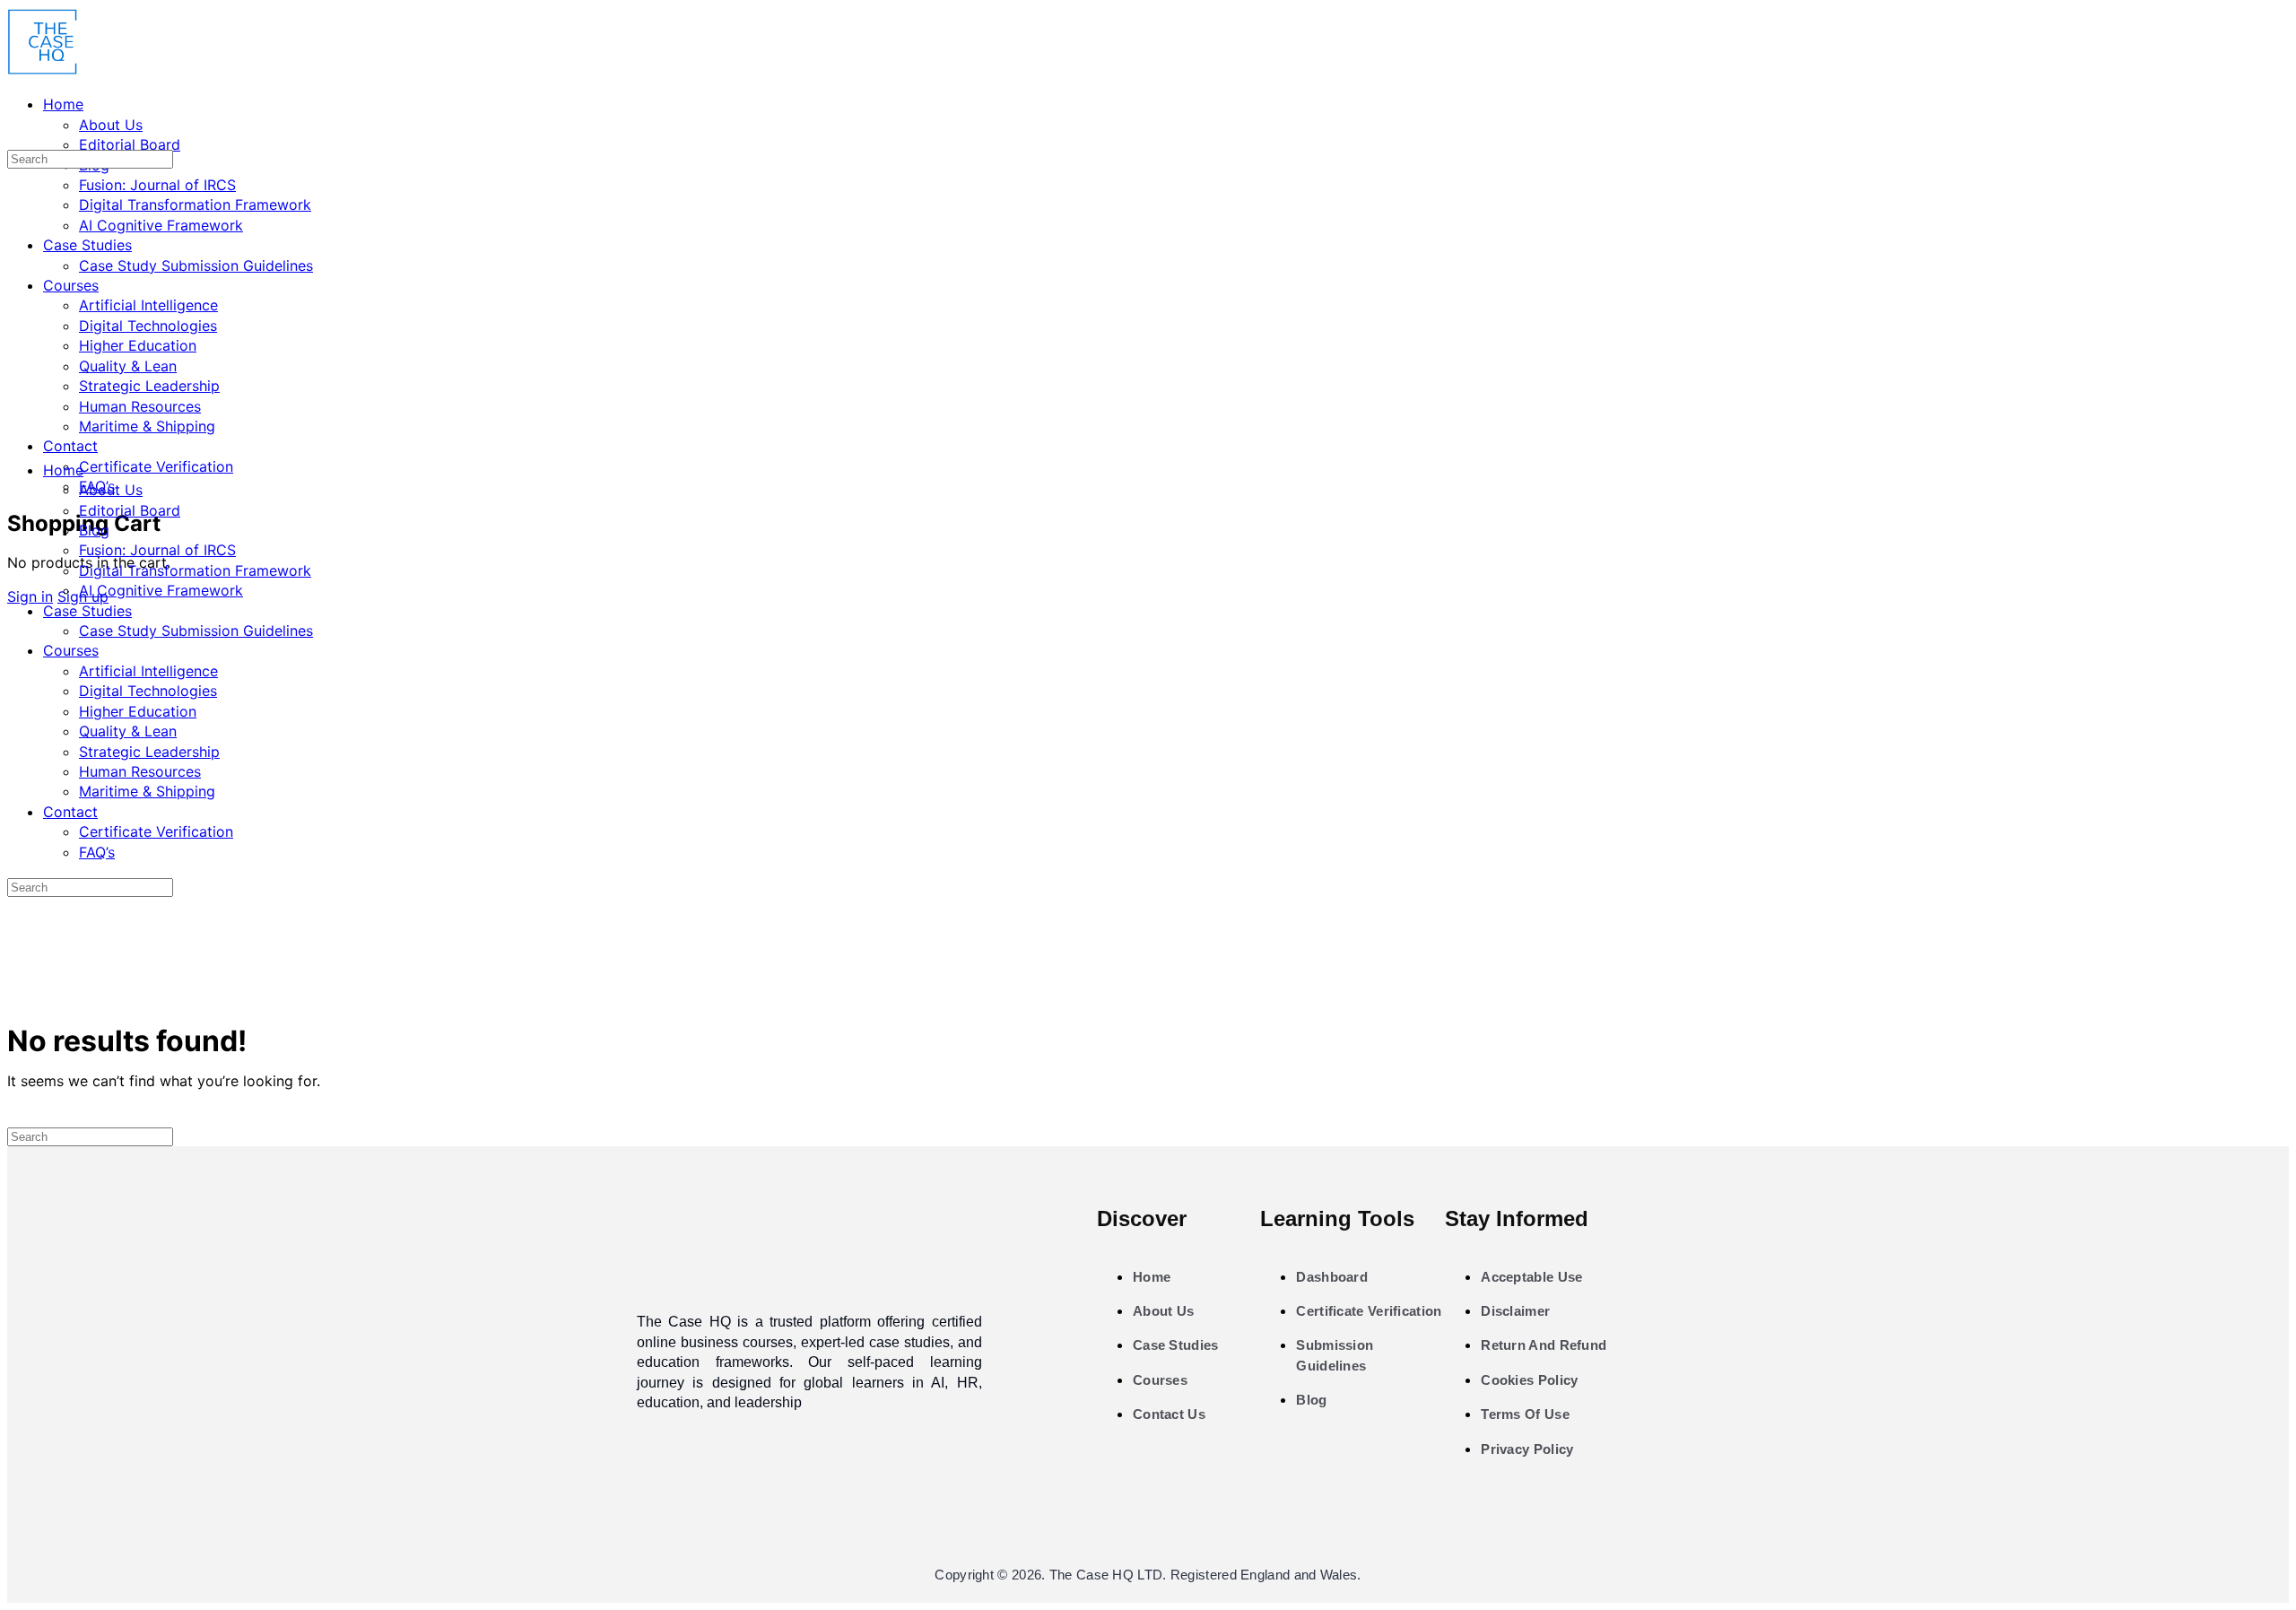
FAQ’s (97, 852)
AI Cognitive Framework (161, 590)
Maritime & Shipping (147, 791)
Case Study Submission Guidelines (196, 631)
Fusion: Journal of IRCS (157, 550)
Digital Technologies (148, 691)
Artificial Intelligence (148, 671)
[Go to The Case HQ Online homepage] (43, 70)
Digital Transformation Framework (195, 570)
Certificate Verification (156, 831)
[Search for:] (90, 158)
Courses (71, 650)
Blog (94, 530)
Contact (70, 812)
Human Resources (140, 771)
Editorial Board (130, 510)
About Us (111, 490)
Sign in (30, 596)
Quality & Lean (128, 731)
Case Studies (87, 611)
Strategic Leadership (149, 752)
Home (63, 470)
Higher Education (138, 711)
